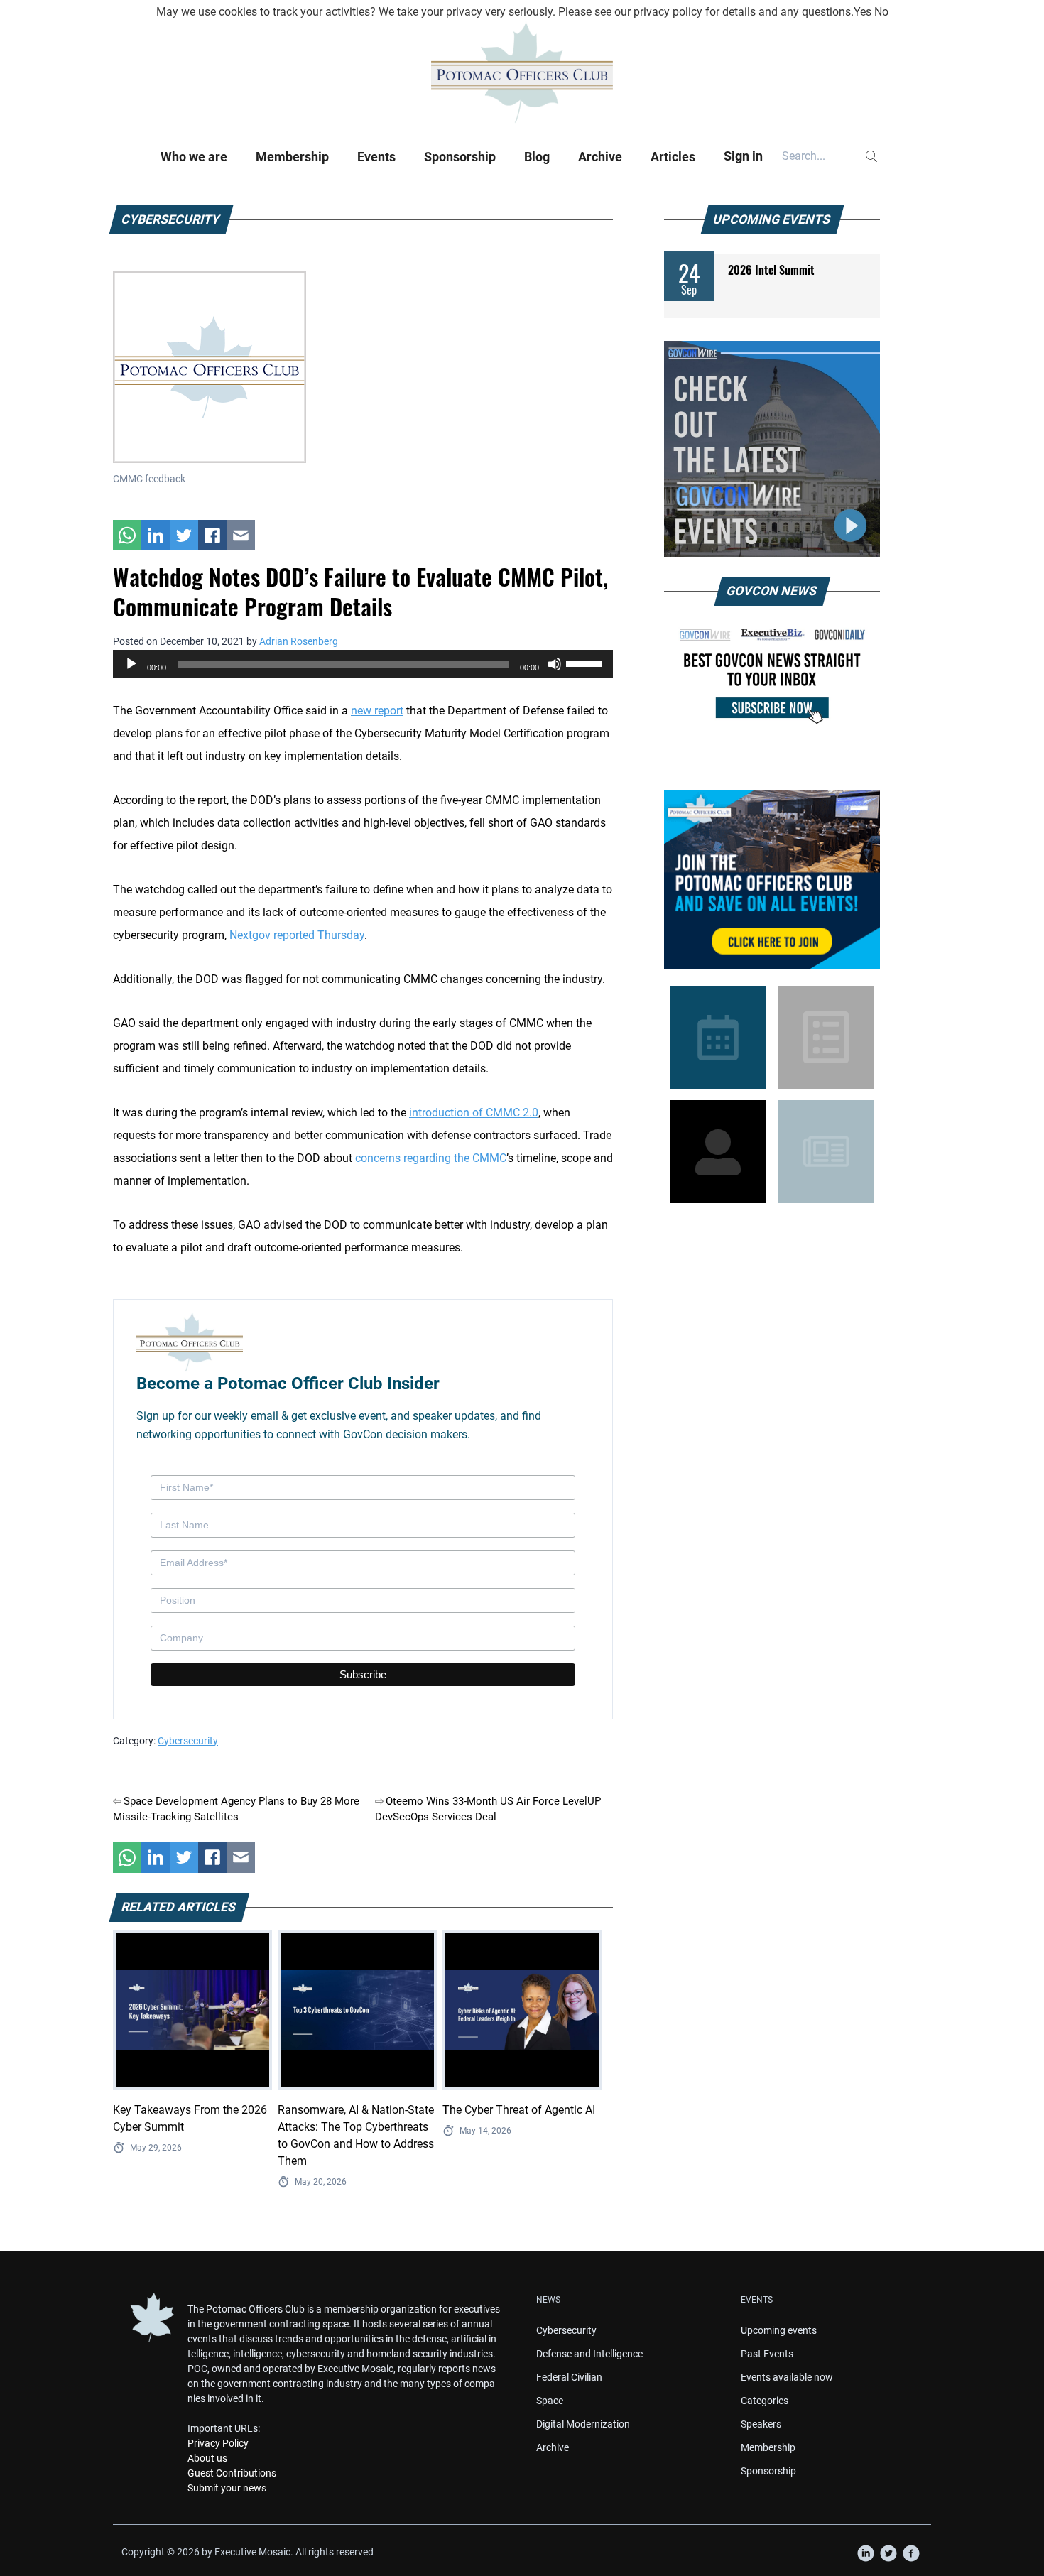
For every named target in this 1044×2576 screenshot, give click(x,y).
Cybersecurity (188, 1741)
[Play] (131, 664)
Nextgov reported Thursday (297, 935)
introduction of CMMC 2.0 (474, 1113)
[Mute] (555, 664)
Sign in (743, 156)
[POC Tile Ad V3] (772, 880)
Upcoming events (779, 2330)
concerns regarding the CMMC (431, 1158)
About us (207, 2458)
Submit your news (227, 2488)
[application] (363, 664)
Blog (537, 157)
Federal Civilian (569, 2377)
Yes (863, 12)
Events (376, 157)
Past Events (767, 2354)
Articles (673, 157)
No (881, 12)
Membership (292, 157)
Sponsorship (460, 157)
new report (377, 711)
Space (550, 2401)
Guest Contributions (232, 2473)
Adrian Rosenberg (299, 641)
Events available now (787, 2377)
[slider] (586, 663)
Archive (600, 157)
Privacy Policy (218, 2443)
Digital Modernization (583, 2424)
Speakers (761, 2424)
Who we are (194, 157)
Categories (765, 2401)
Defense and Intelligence (589, 2354)
